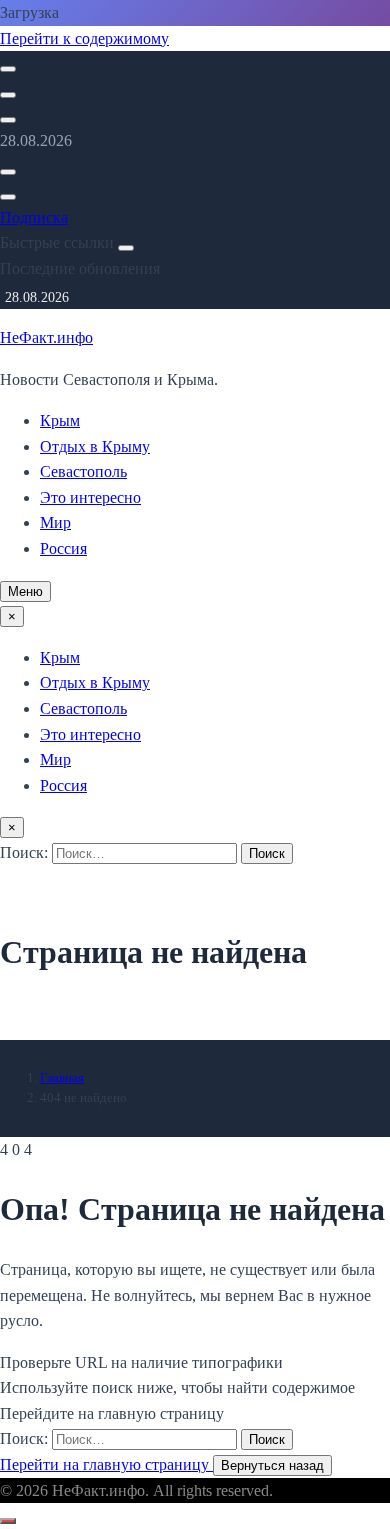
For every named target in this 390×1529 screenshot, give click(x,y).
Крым (60, 420)
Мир (55, 522)
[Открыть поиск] (8, 69)
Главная (62, 1077)
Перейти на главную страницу (106, 1464)
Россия (63, 548)
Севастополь (83, 471)
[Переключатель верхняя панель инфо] (8, 120)
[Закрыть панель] (126, 248)
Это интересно (90, 497)
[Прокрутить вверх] (8, 1521)
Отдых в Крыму (95, 446)
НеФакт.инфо (46, 337)
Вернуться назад (272, 1465)
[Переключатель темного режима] (8, 95)
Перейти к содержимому (84, 38)
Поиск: (26, 852)
